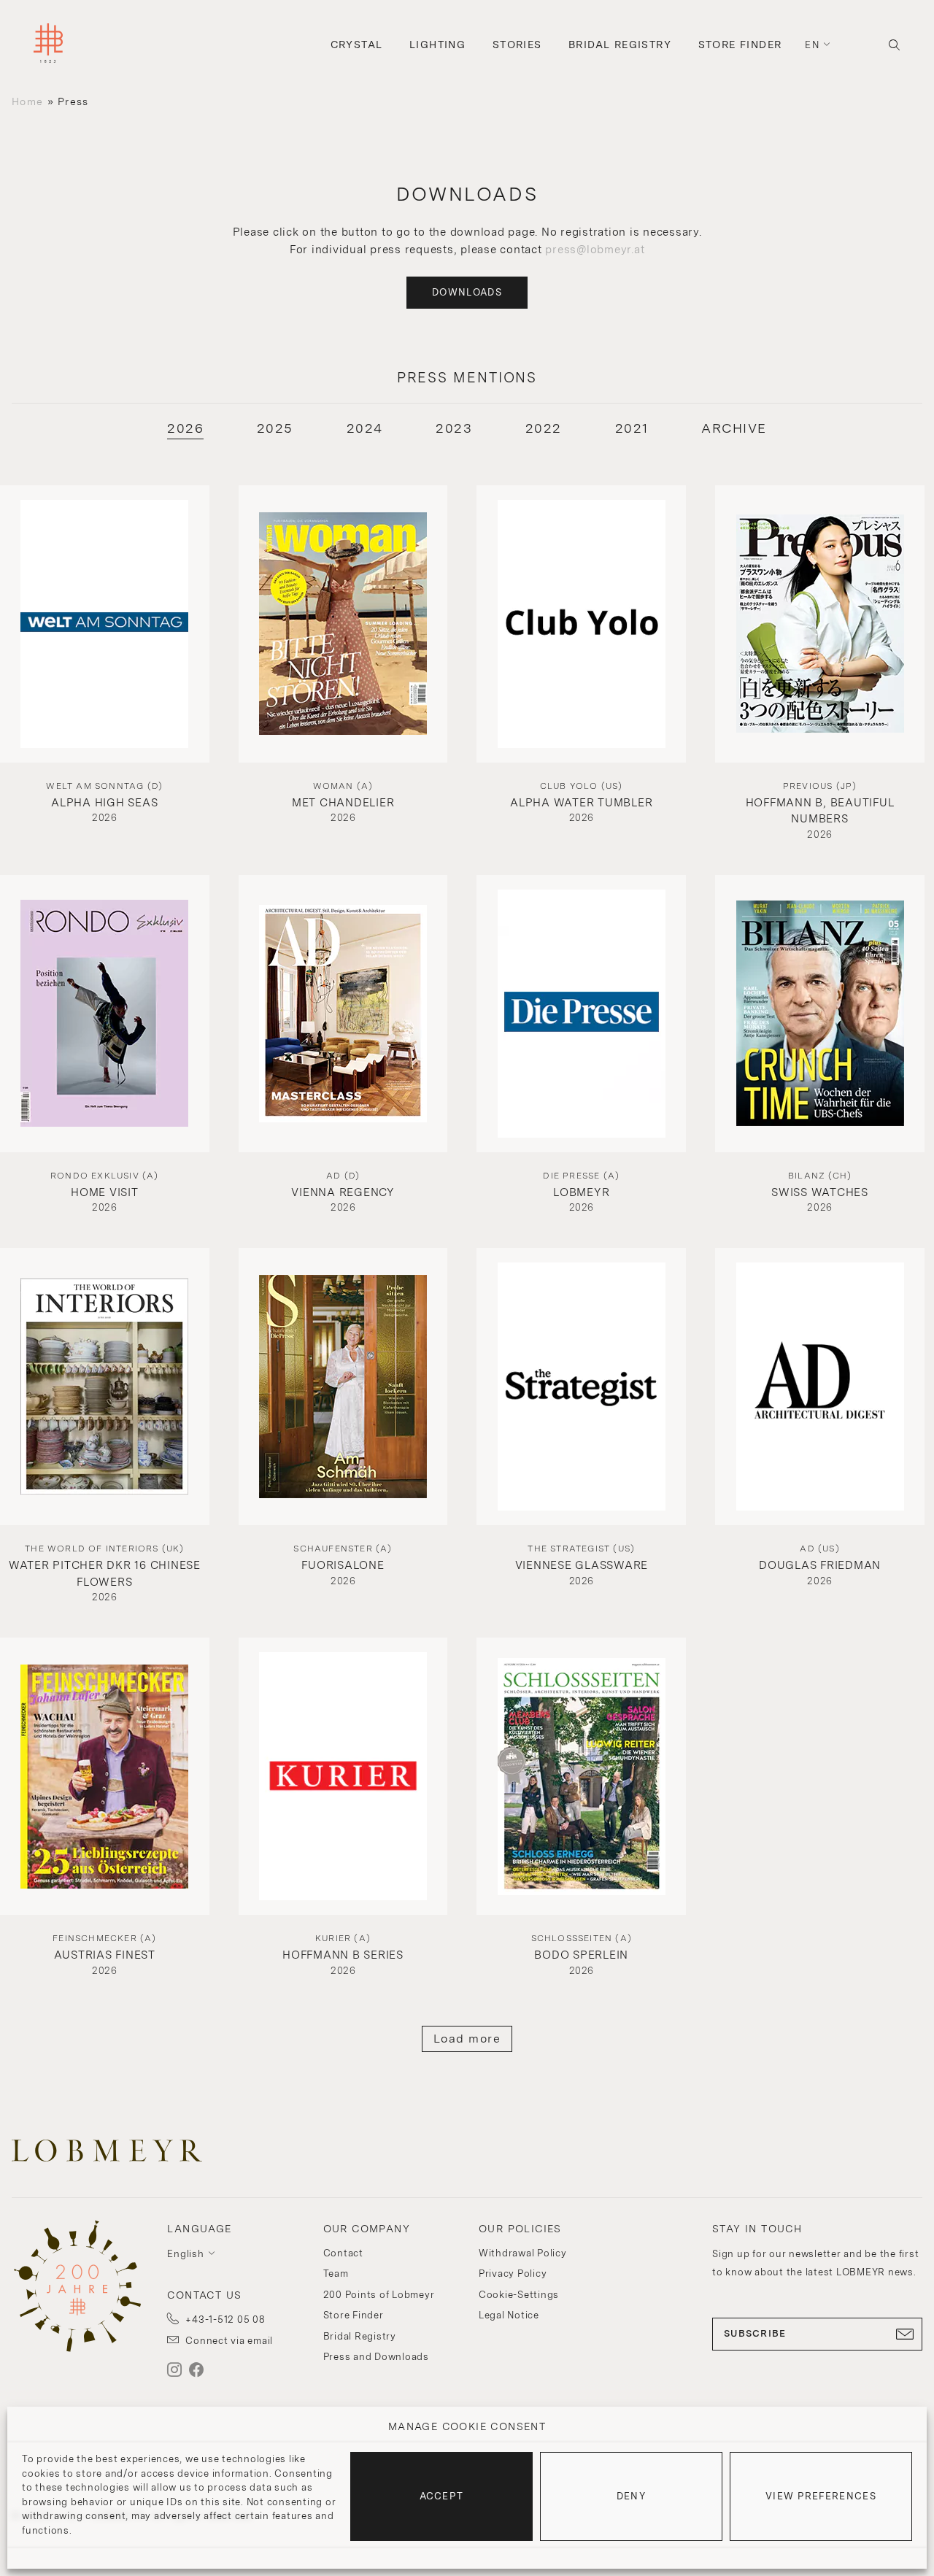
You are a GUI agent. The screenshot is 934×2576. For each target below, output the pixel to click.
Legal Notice (509, 2315)
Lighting (437, 45)
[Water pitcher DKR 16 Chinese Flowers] (105, 1387)
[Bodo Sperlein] (581, 1776)
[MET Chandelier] (343, 624)
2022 (544, 428)
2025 (275, 428)
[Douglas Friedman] (820, 1387)
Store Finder (740, 45)
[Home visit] (105, 1014)
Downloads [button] (467, 292)
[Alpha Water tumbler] (581, 624)
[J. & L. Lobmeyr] (48, 45)
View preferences (821, 2496)
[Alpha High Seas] (105, 624)
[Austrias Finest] (105, 1776)
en (812, 45)
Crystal (357, 45)
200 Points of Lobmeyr (379, 2295)
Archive (734, 428)
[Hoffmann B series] (343, 1776)
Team (336, 2274)
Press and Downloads (376, 2357)
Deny (631, 2496)
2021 (632, 428)
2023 (454, 428)
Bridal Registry (620, 45)
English (185, 2254)
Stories (517, 45)
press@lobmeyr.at (595, 250)
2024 (365, 428)
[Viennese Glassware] (581, 1387)
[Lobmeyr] (581, 1014)
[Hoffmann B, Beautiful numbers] (820, 624)
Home (27, 101)
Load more (467, 2039)
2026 (185, 428)
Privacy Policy (513, 2274)
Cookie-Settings (519, 2295)
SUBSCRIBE (755, 2333)
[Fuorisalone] (343, 1387)
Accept (442, 2496)
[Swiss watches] (820, 1014)
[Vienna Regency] (343, 1014)
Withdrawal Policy (523, 2253)
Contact (343, 2253)
